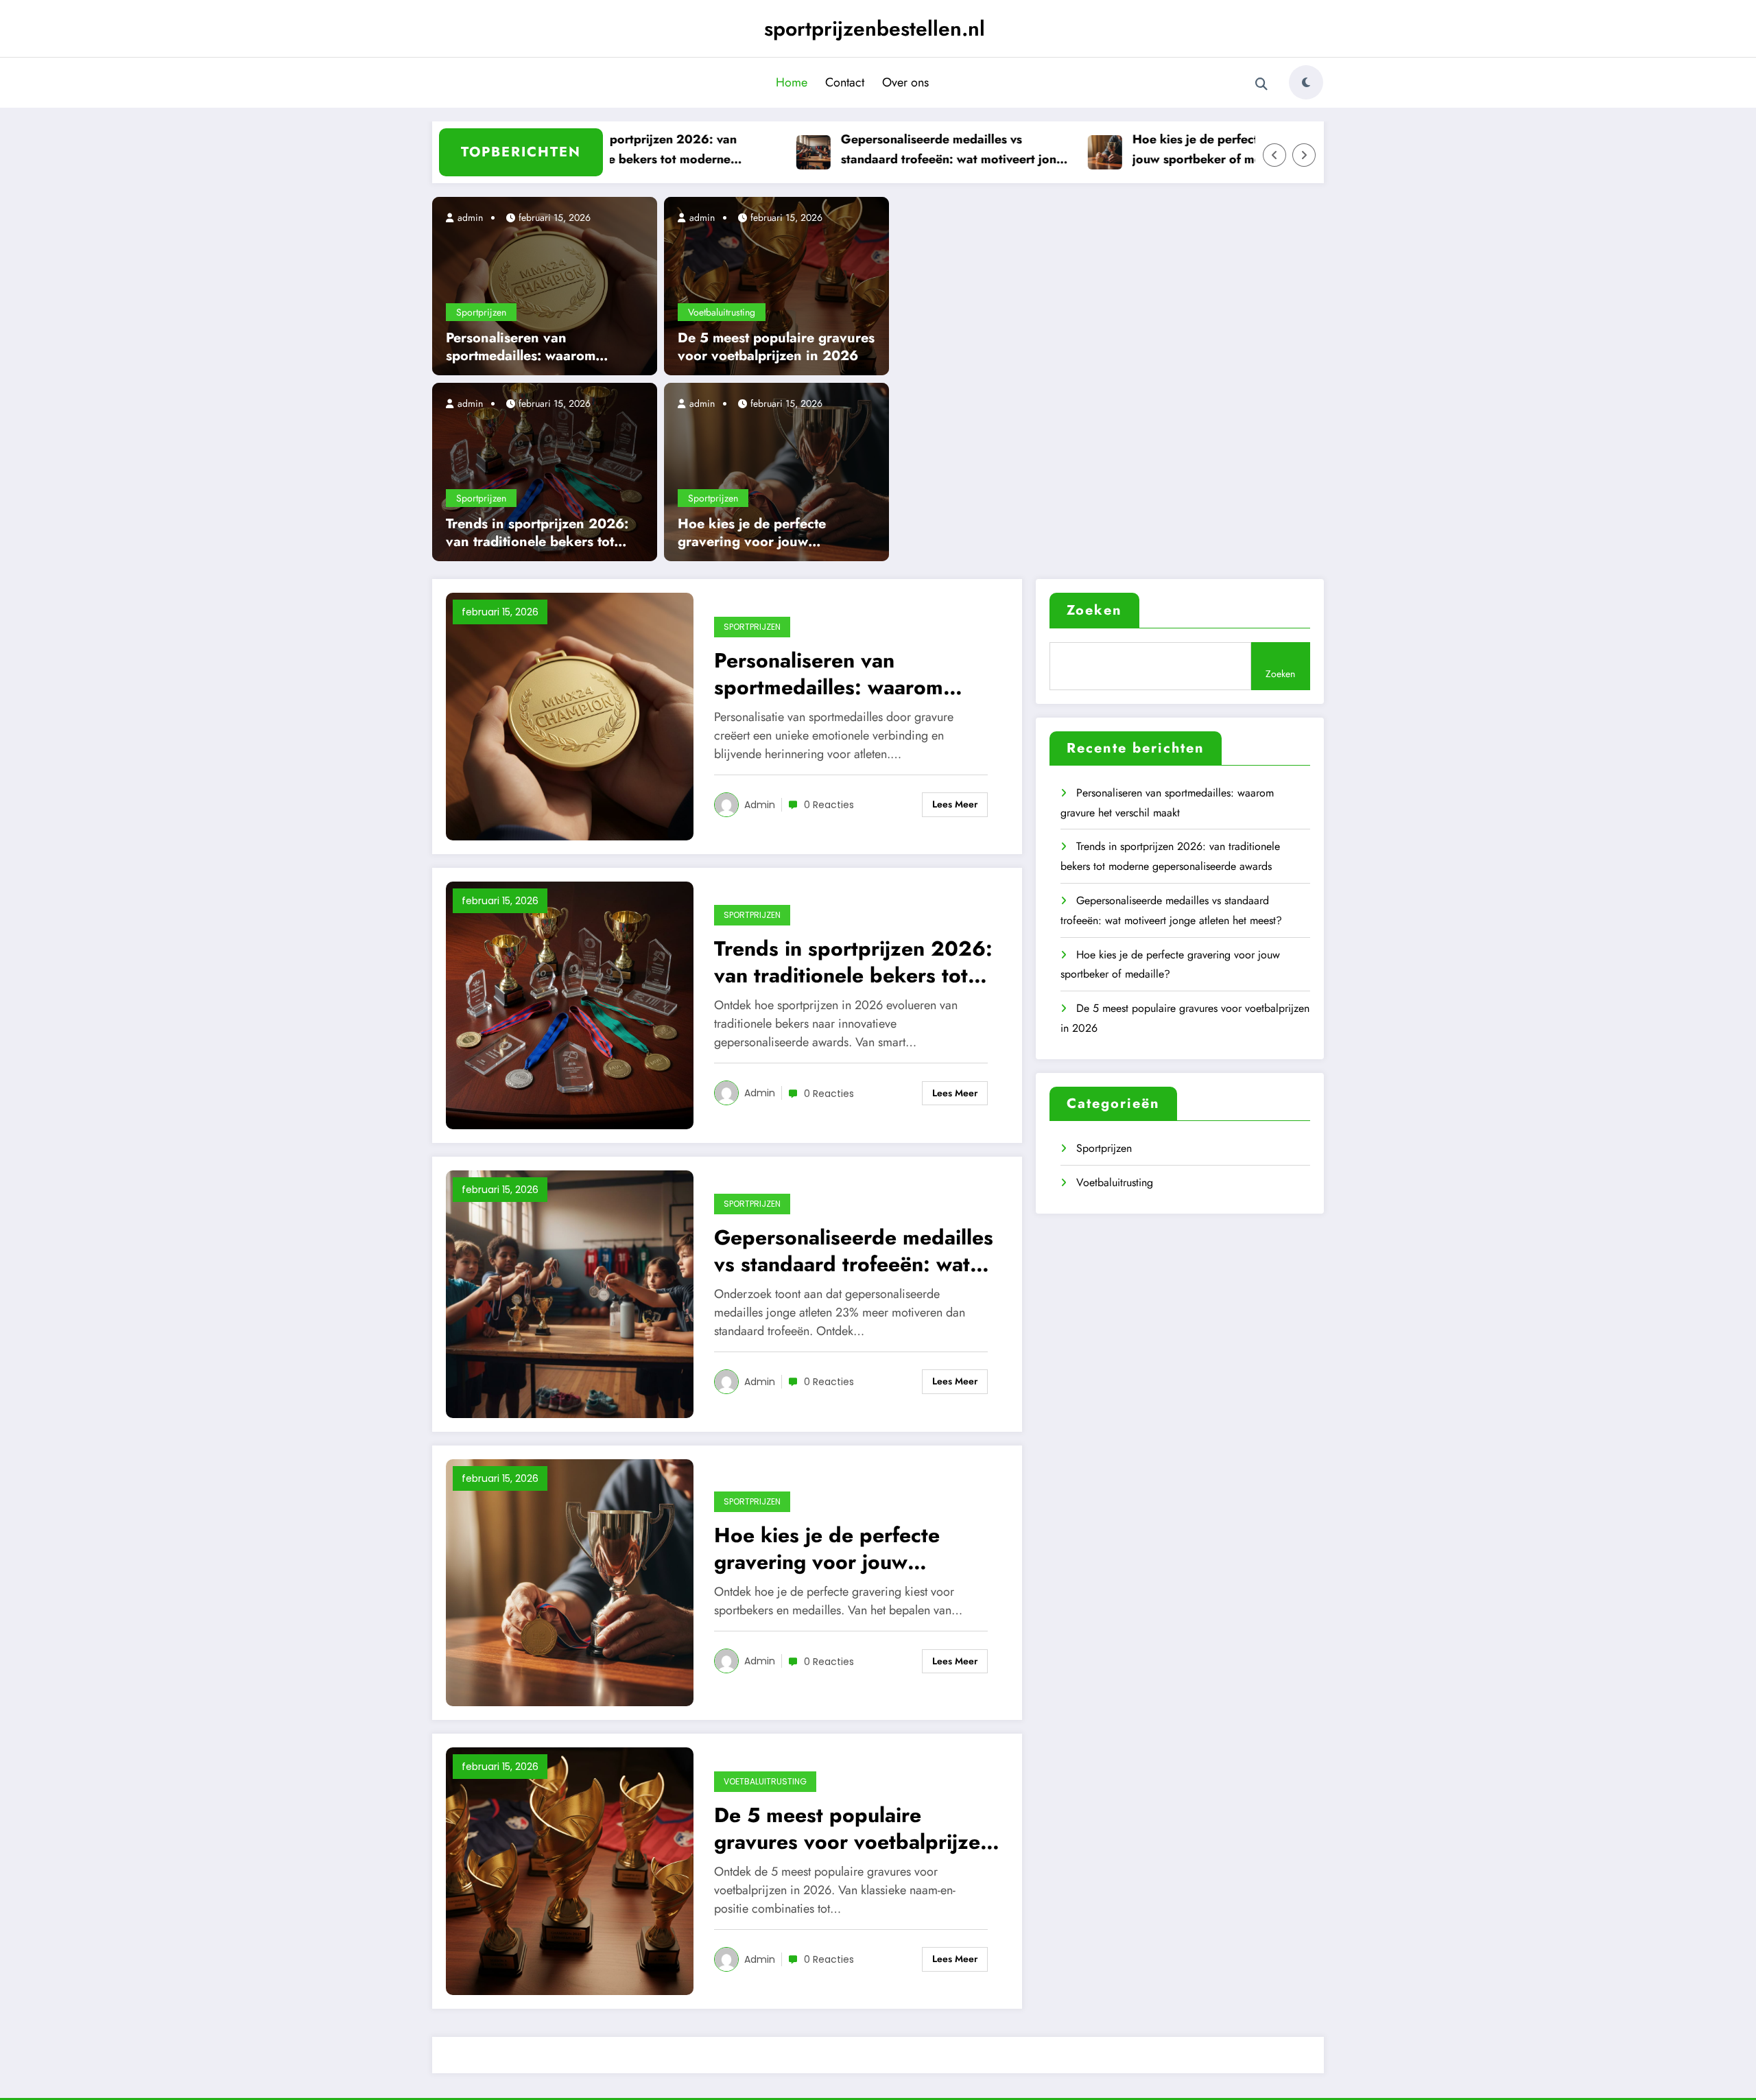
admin (469, 217)
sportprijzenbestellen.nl (875, 28)
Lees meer (955, 804)
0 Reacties (829, 805)
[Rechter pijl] (1304, 155)
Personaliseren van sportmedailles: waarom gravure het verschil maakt (530, 347)
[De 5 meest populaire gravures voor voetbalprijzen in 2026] (776, 285)
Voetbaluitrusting (722, 312)
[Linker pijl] (1274, 155)
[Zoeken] (1261, 84)
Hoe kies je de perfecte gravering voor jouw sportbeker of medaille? (1201, 149)
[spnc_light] (1306, 82)
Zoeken (1094, 610)
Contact (845, 82)
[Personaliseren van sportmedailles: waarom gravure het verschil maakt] (545, 285)
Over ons (905, 82)
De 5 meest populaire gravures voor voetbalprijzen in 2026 (776, 347)
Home (792, 82)
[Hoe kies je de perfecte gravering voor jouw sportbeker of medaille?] (776, 471)
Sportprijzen (481, 312)
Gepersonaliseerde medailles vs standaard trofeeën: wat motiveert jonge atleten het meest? (914, 150)
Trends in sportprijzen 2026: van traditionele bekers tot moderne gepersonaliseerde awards (601, 150)
